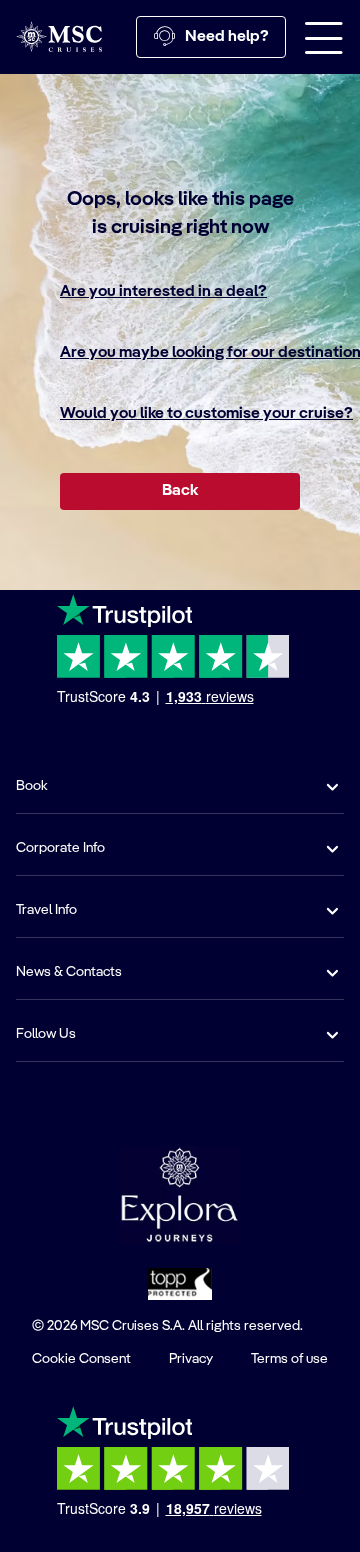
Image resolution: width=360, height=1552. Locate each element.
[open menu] (324, 37)
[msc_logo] (59, 36)
